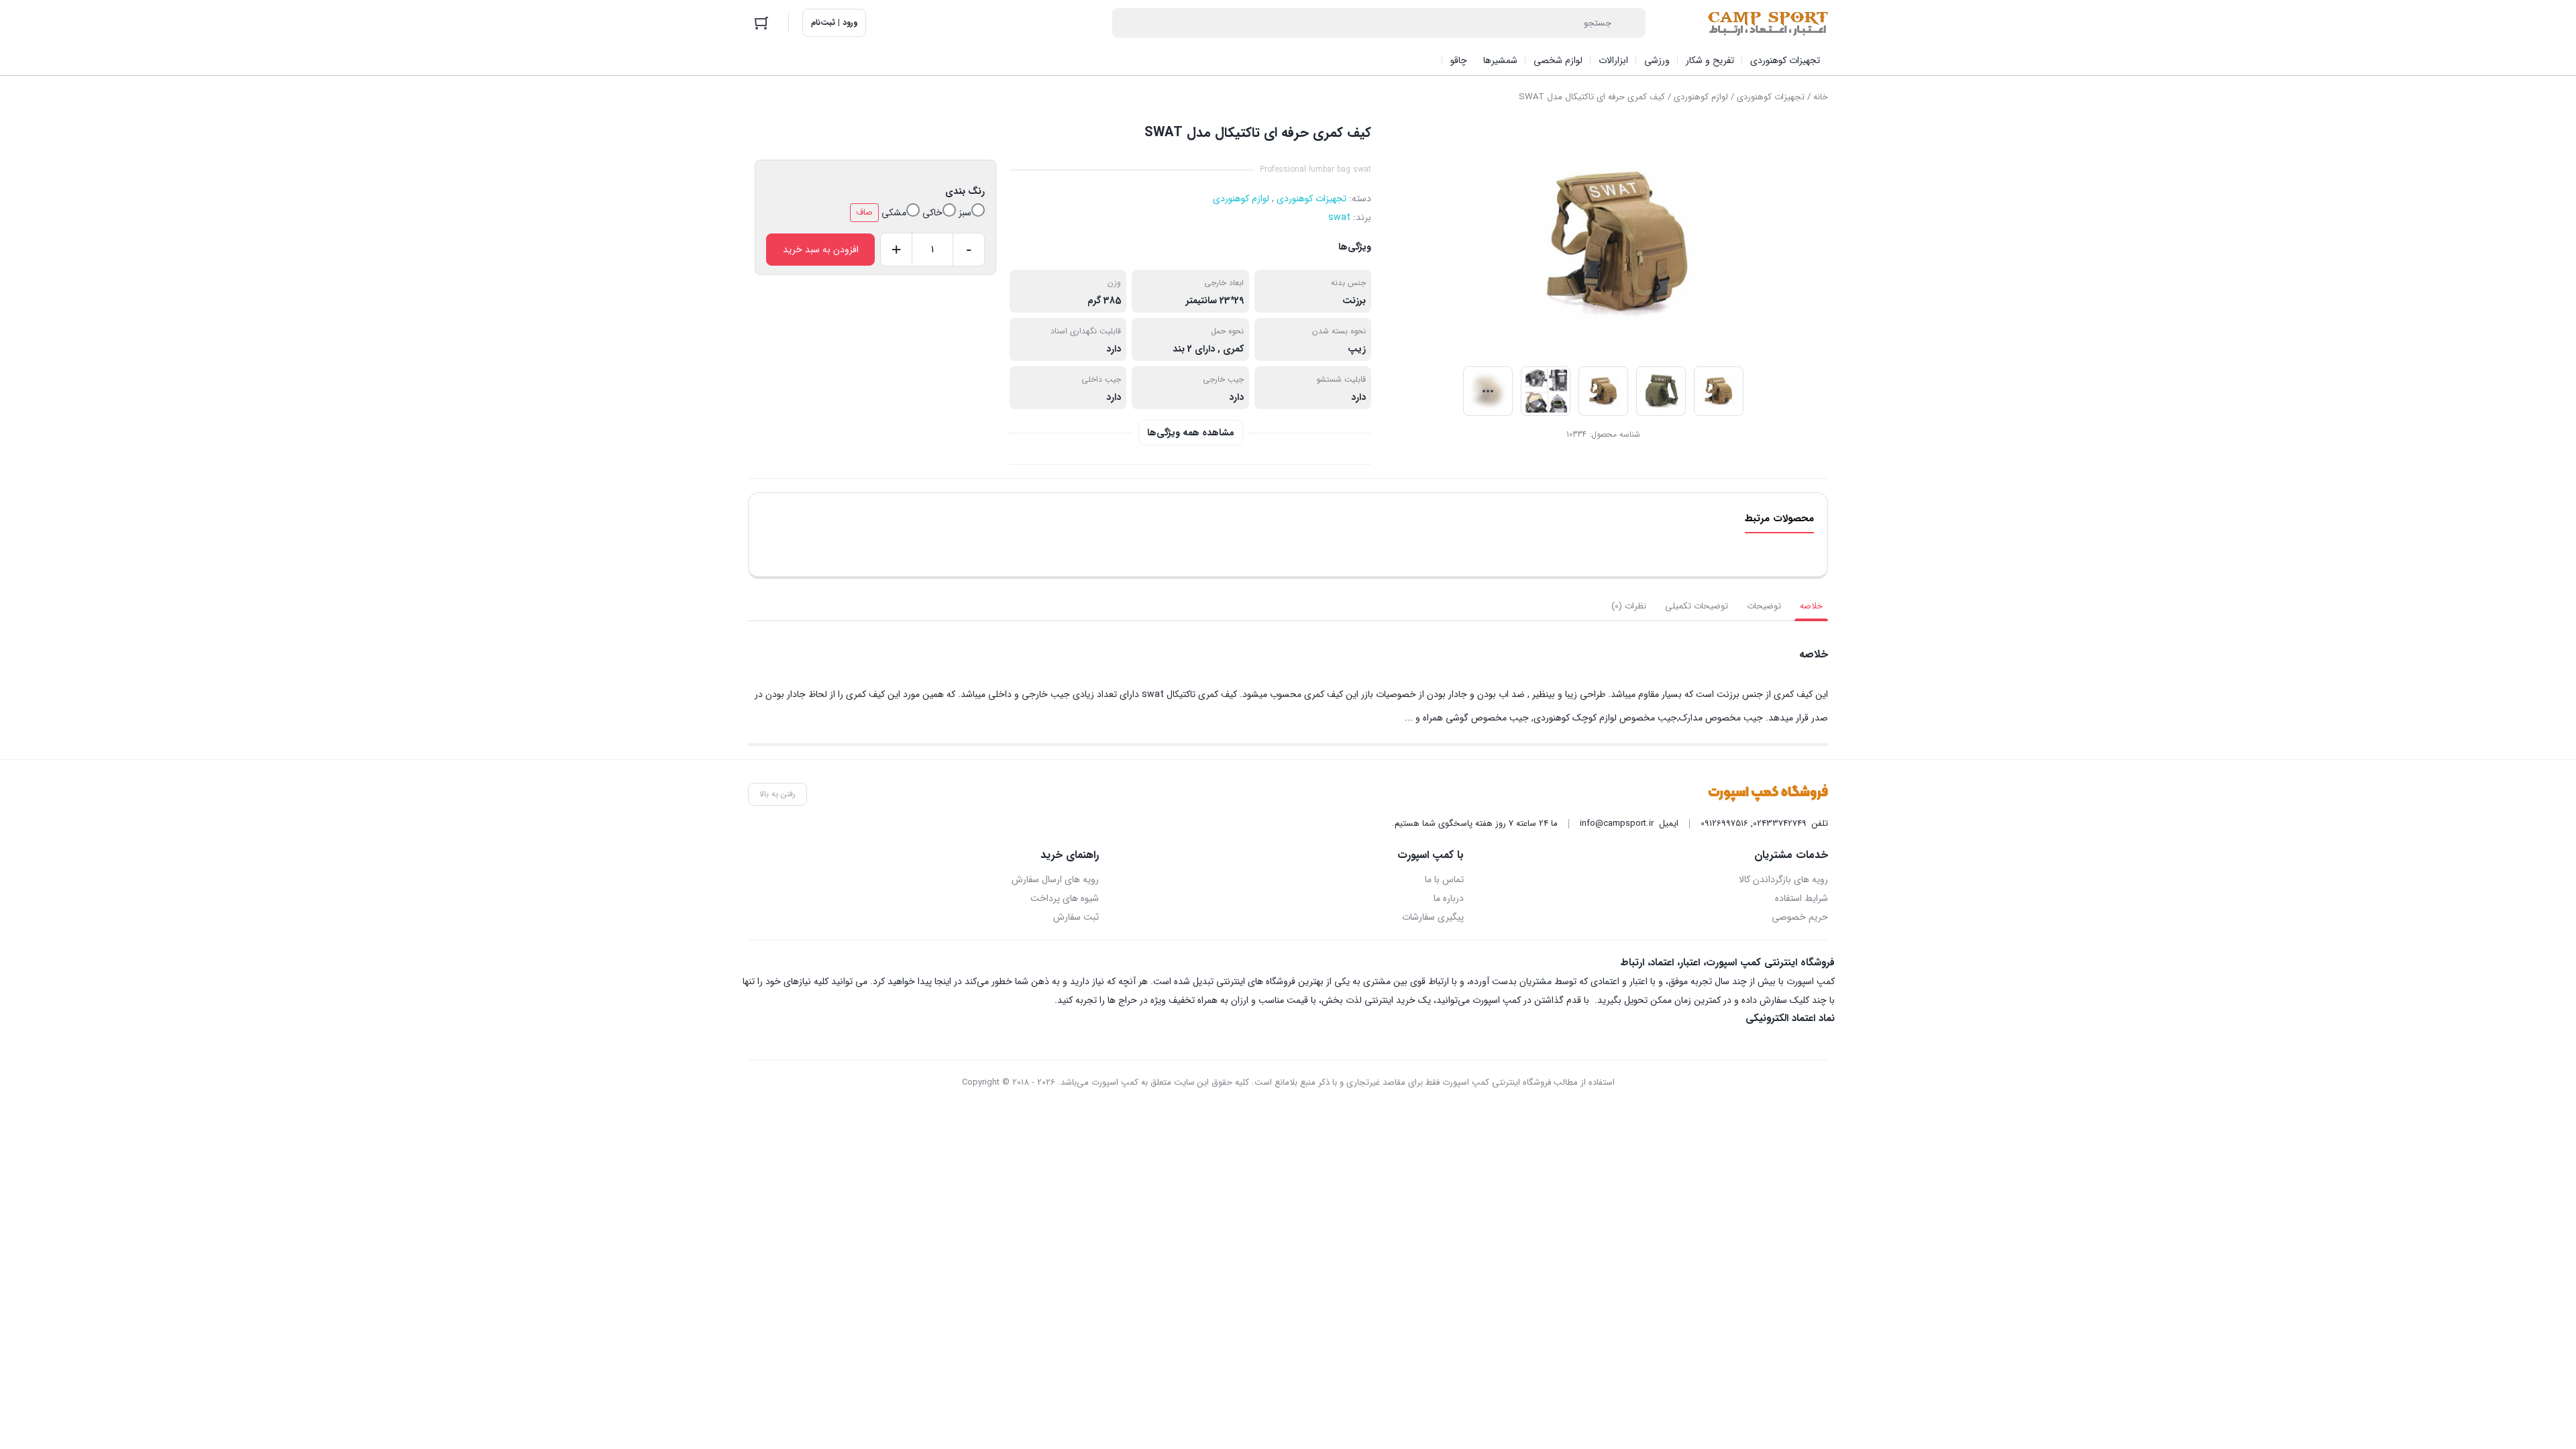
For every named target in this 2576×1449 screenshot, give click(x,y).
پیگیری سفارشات (1433, 917)
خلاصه (1811, 606)
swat (1339, 217)
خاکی (932, 213)
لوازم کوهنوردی (1701, 97)
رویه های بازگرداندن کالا (1783, 879)
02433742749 (1780, 823)
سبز (965, 213)
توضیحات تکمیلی (1697, 606)
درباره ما (1448, 898)
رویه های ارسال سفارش (1055, 879)
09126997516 (1724, 823)
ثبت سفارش (1076, 917)
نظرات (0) (1629, 606)
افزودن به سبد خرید (821, 250)
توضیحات (1764, 606)
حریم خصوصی (1800, 917)
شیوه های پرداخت (1065, 898)
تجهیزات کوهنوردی (1771, 97)
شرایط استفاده (1802, 898)
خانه (1821, 97)
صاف (864, 212)
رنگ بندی (965, 191)
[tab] (1811, 606)
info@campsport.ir (1617, 823)
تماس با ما (1444, 879)
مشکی (894, 213)
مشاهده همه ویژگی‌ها (1191, 433)
